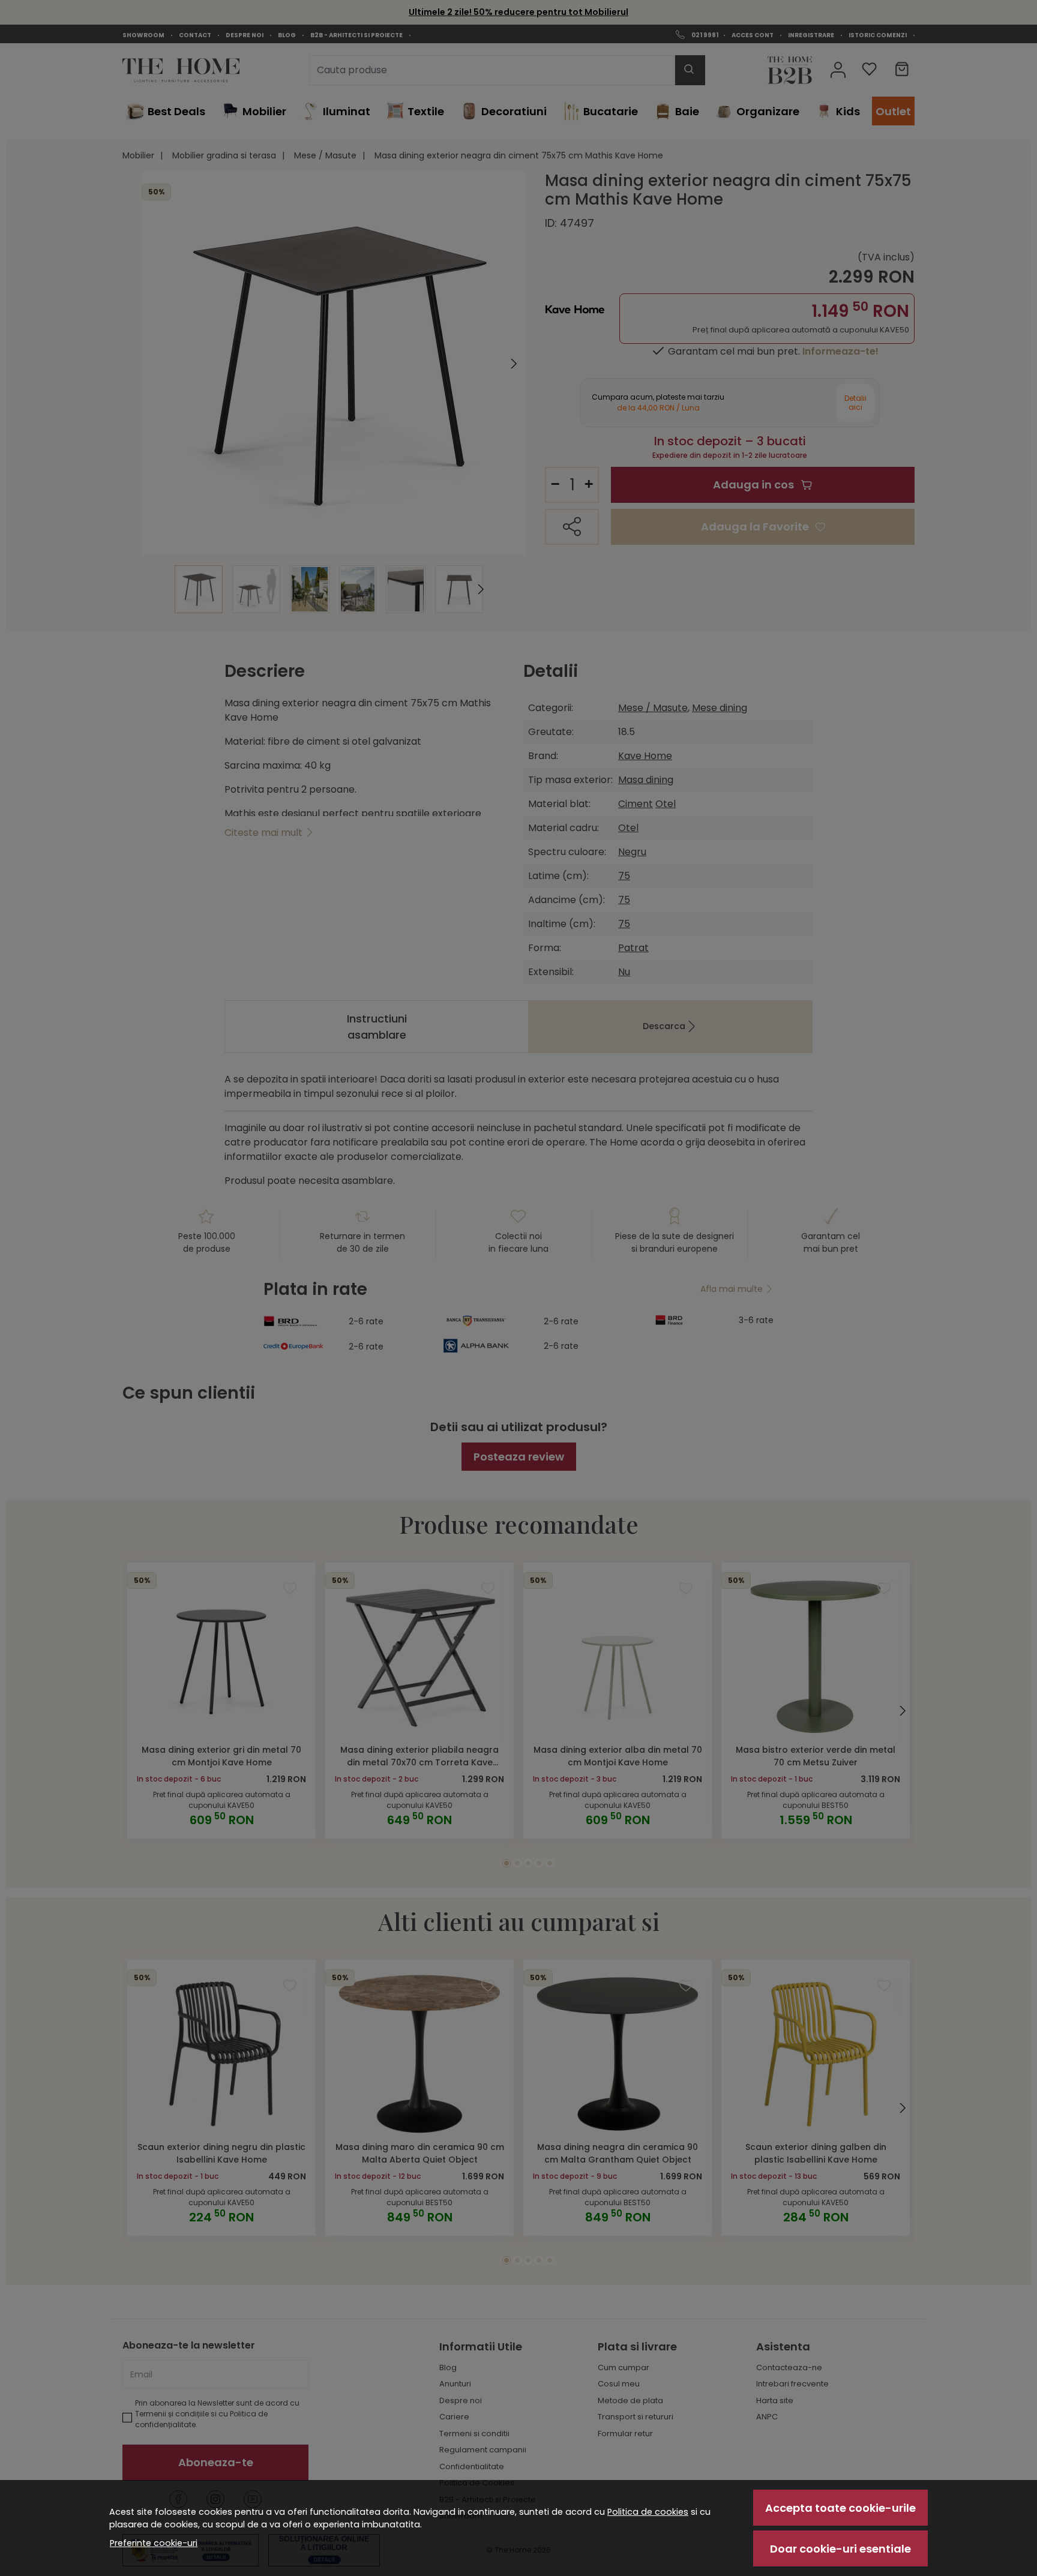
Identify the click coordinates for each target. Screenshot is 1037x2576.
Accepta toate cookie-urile (840, 2508)
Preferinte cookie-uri (154, 2543)
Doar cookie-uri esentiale (840, 2549)
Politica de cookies (648, 2512)
